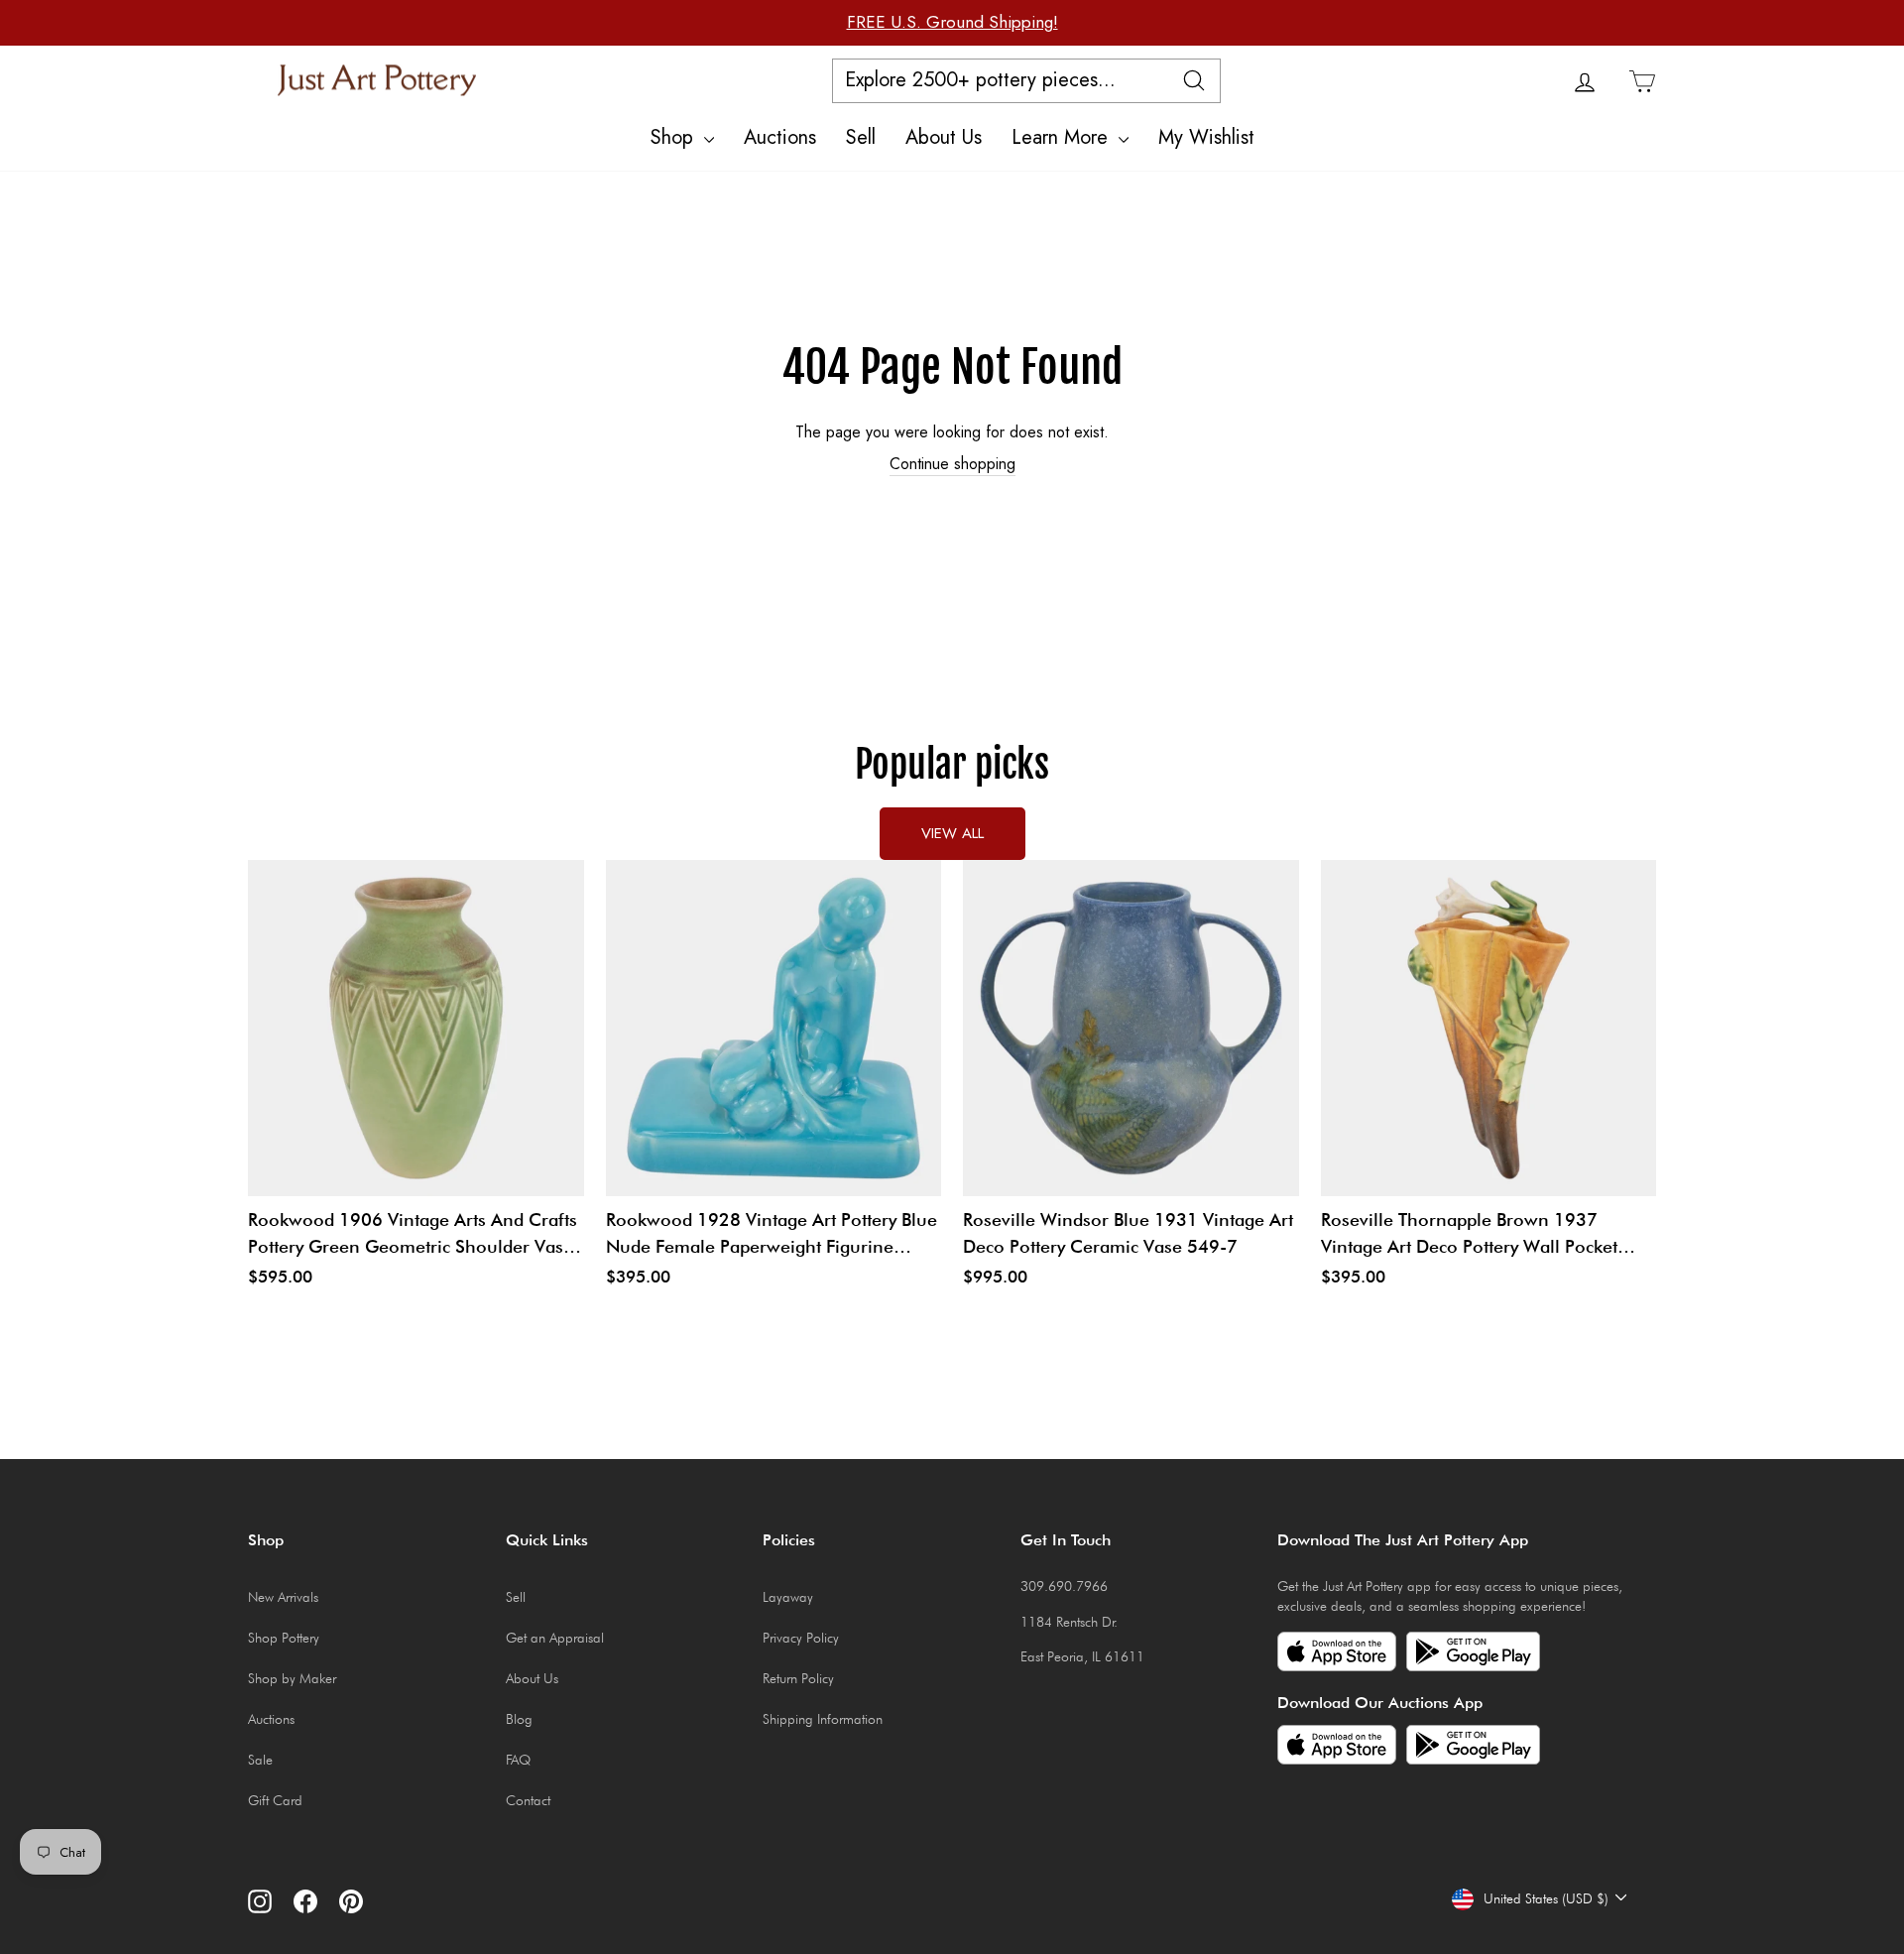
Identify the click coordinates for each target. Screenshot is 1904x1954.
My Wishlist (1206, 137)
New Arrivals (283, 1597)
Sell (861, 137)
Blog (519, 1719)
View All (952, 833)
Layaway (788, 1597)
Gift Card (275, 1800)
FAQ (518, 1760)
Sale (260, 1760)
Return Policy (798, 1678)
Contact (528, 1800)
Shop (675, 137)
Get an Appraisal (555, 1638)
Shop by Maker (292, 1678)
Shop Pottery (284, 1638)
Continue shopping (952, 464)
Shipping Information (823, 1719)
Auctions (780, 137)
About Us (944, 137)
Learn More (1063, 137)
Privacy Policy (801, 1638)
